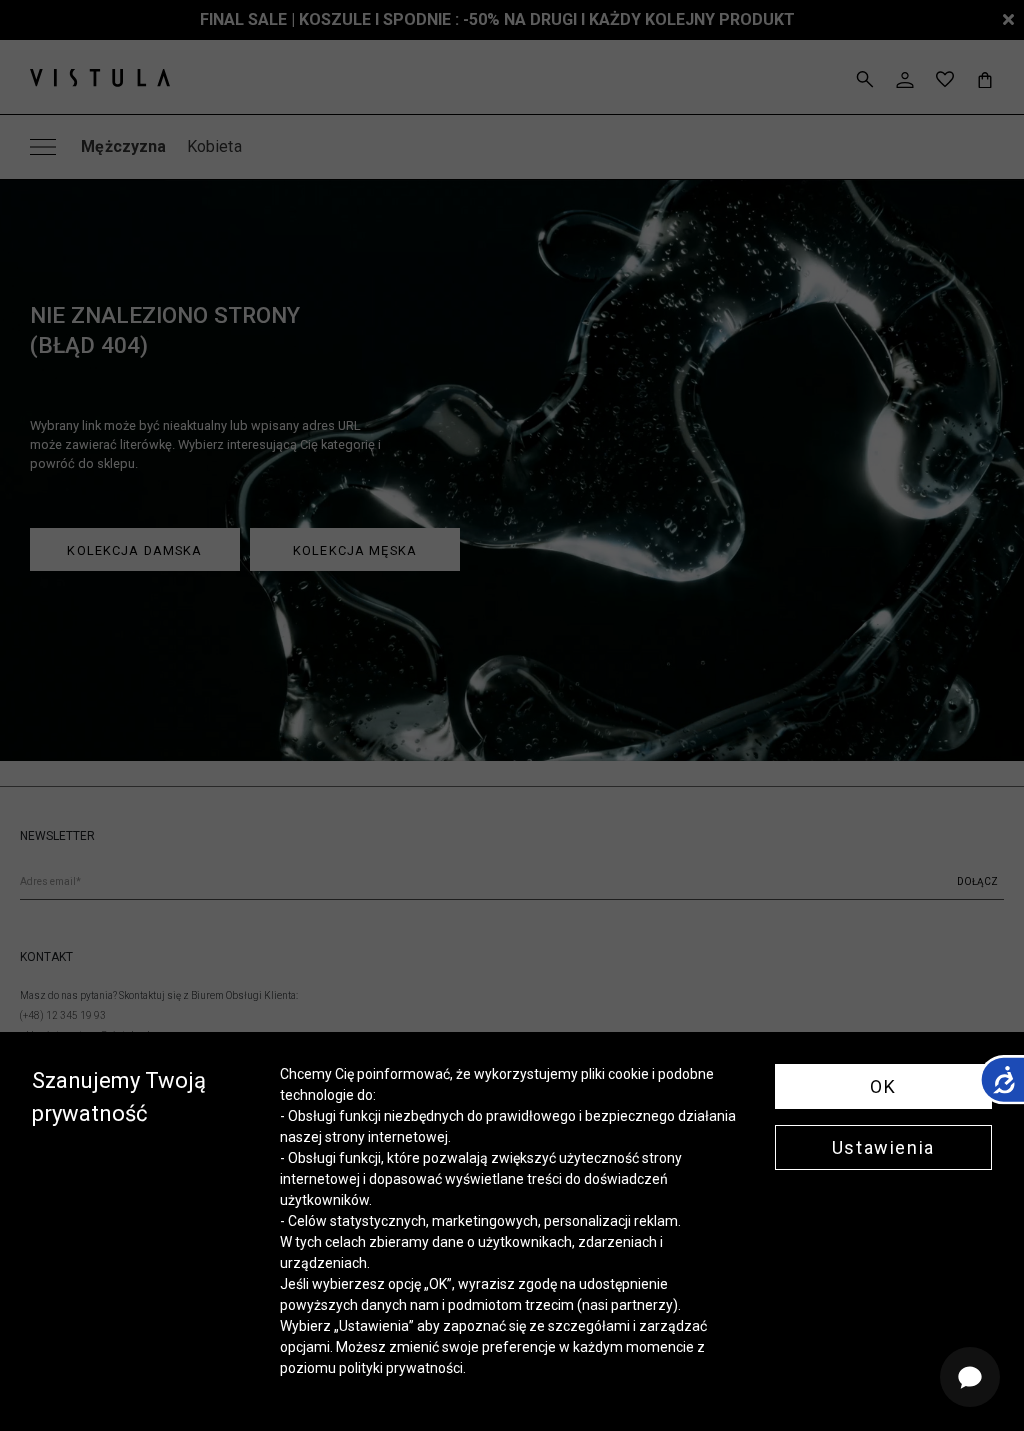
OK (883, 1086)
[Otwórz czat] (970, 1377)
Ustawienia (883, 1147)
